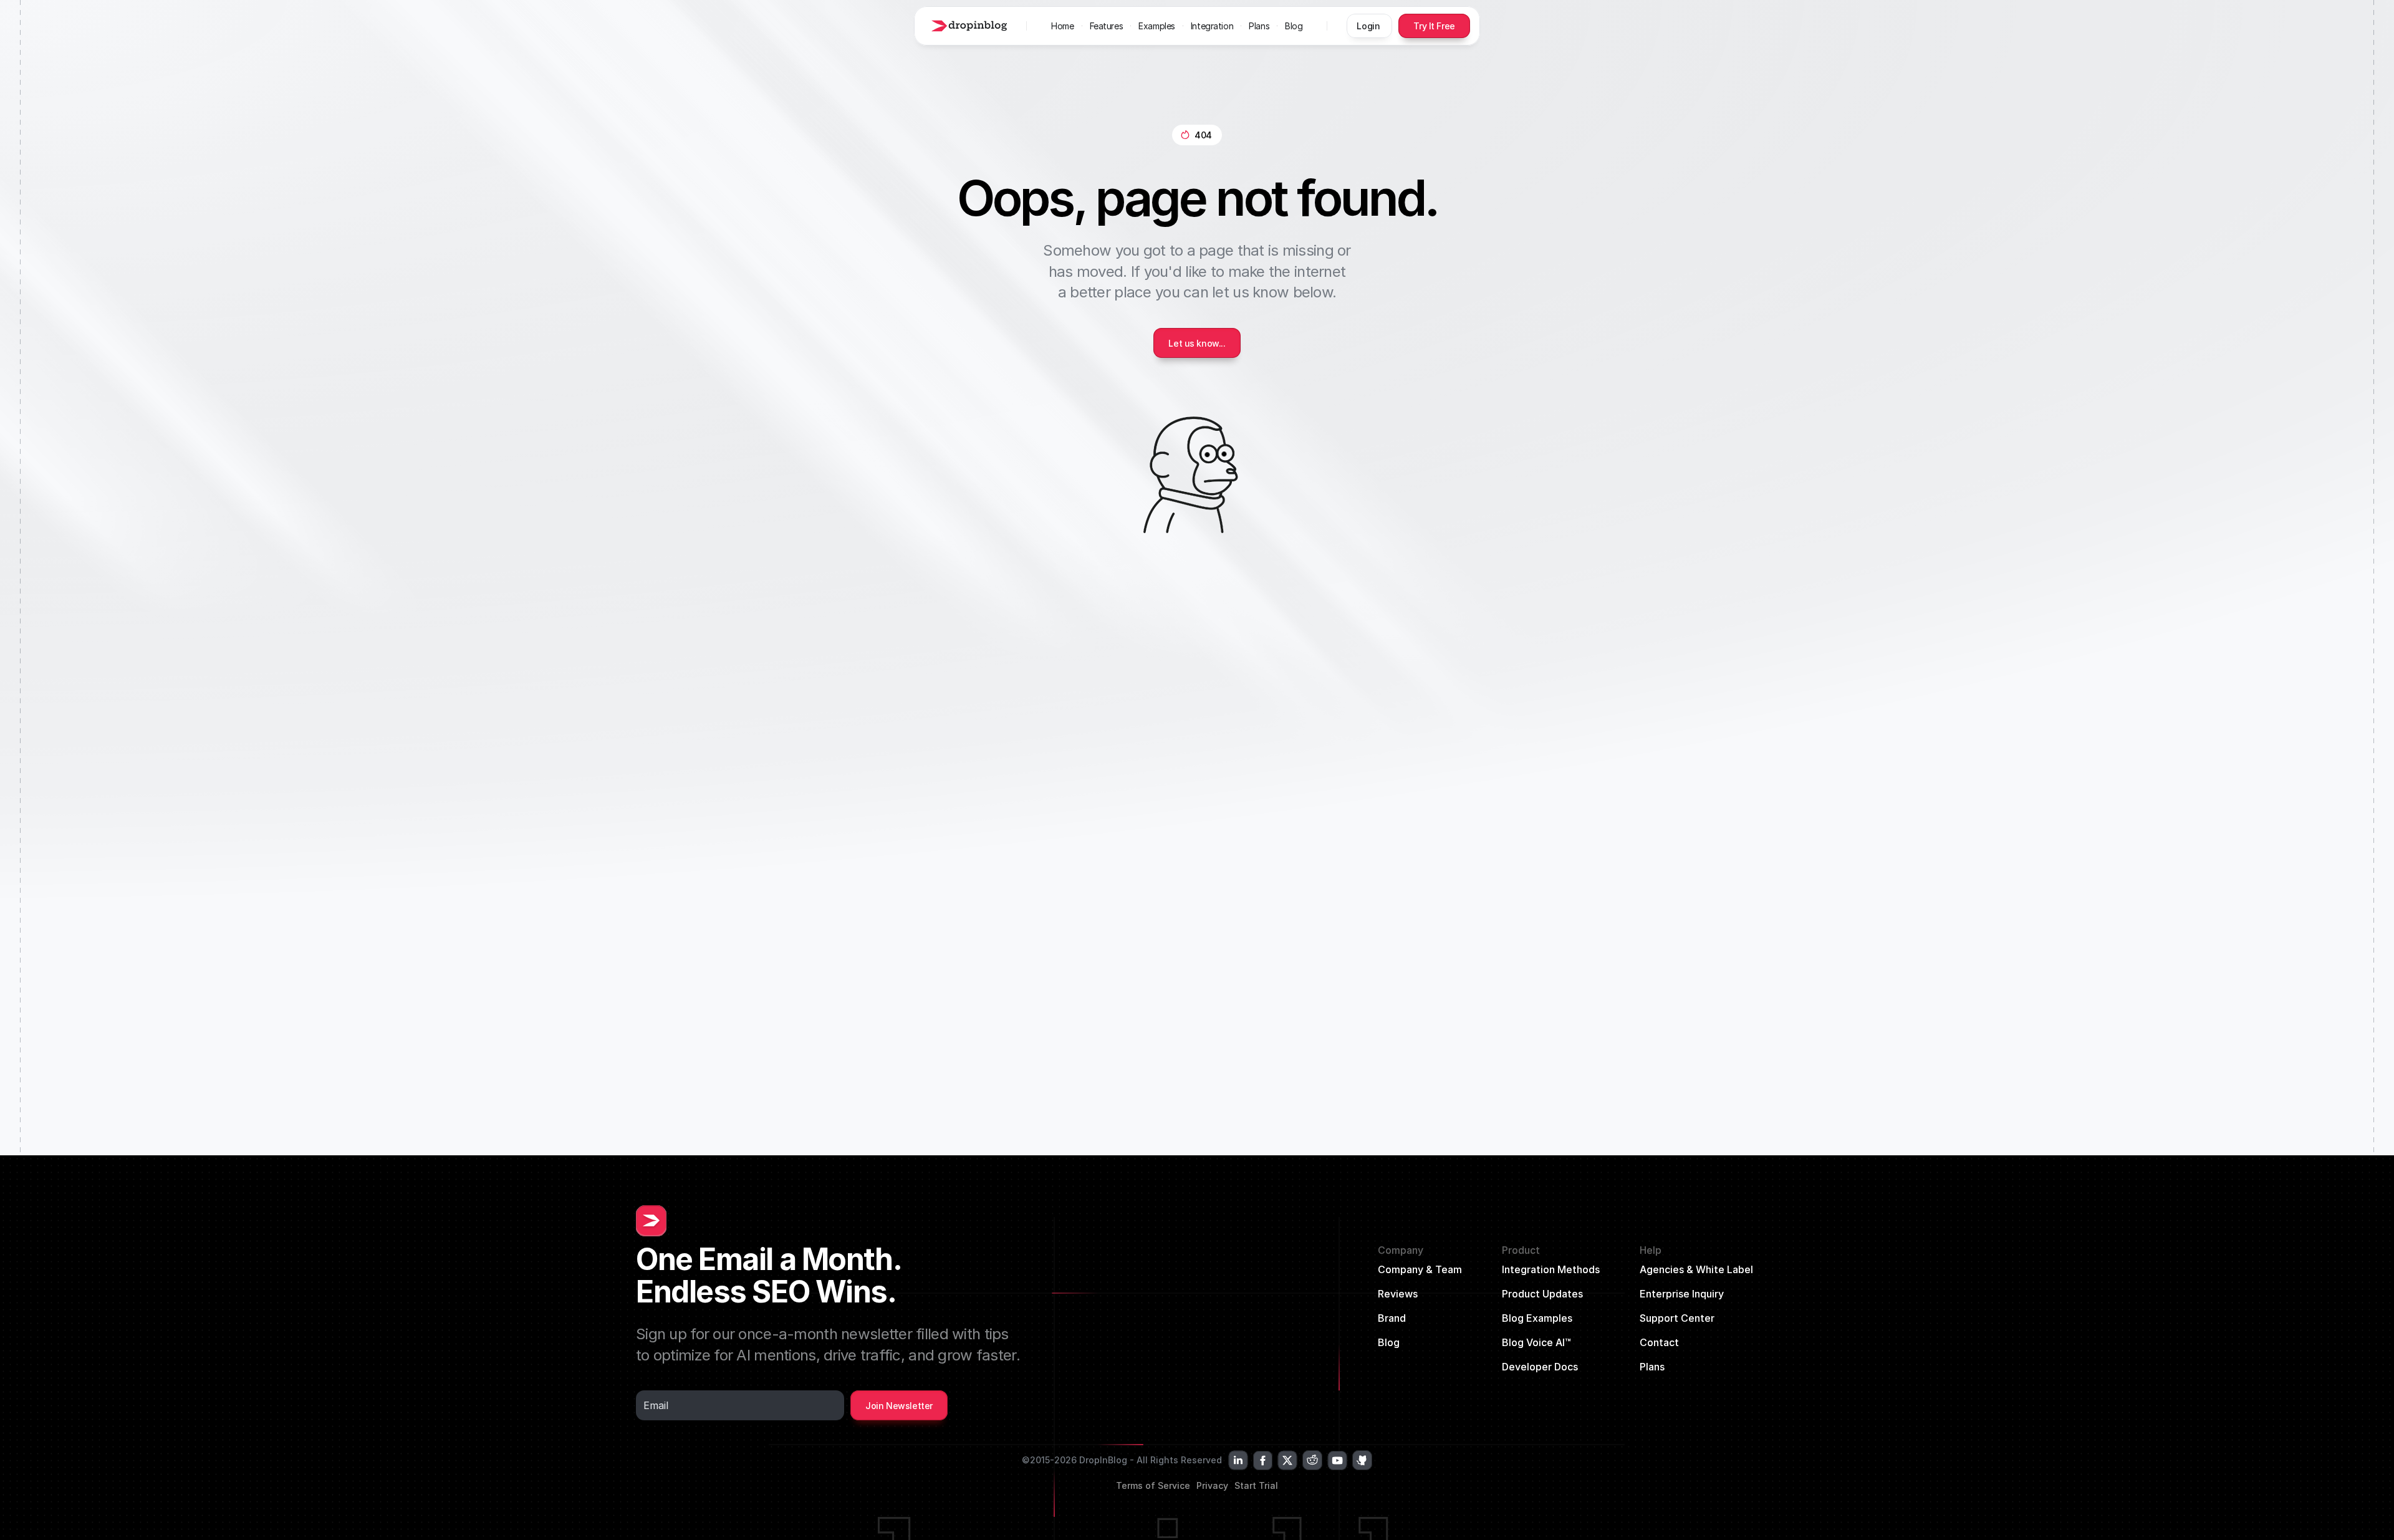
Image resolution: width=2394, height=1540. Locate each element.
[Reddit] (1312, 1460)
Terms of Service (1153, 1485)
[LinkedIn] (1238, 1460)
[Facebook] (1263, 1460)
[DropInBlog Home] (968, 26)
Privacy (1212, 1485)
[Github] (1362, 1460)
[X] (1287, 1460)
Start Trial (1256, 1485)
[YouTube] (1337, 1460)
